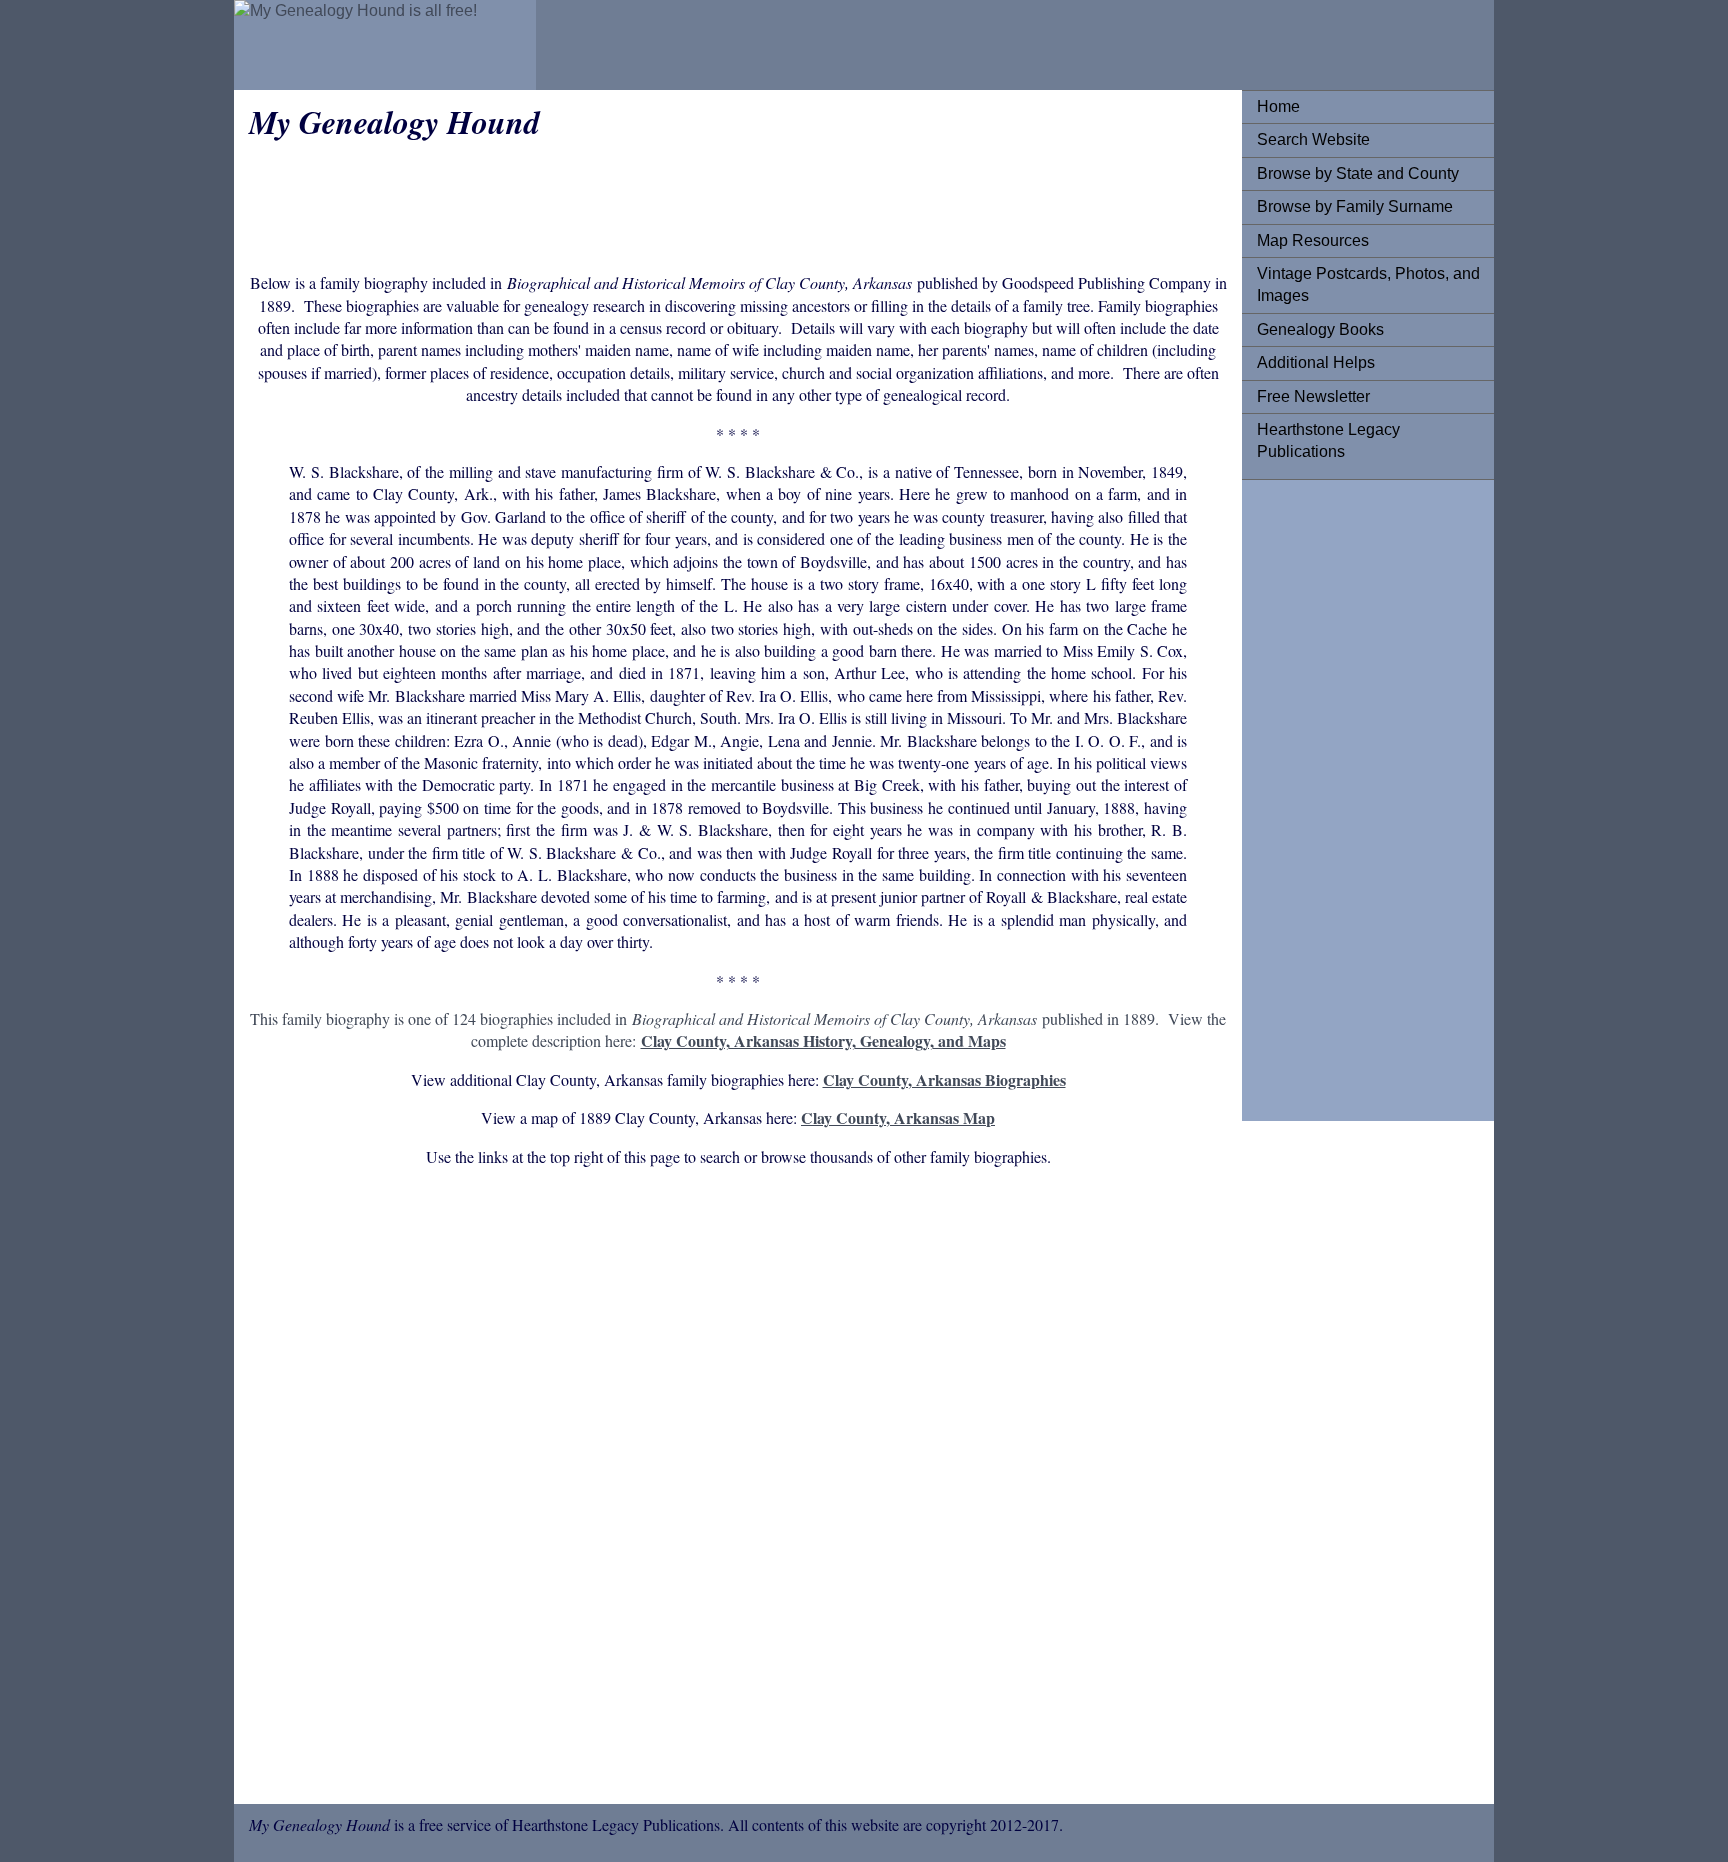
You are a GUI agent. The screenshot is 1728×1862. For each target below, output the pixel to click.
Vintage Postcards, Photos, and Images (1368, 284)
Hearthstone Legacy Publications (1328, 440)
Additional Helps (1316, 362)
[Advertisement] (1337, 795)
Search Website (1313, 139)
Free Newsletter (1313, 396)
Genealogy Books (1320, 329)
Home (1278, 106)
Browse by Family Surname (1355, 206)
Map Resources (1313, 240)
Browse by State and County (1358, 173)
